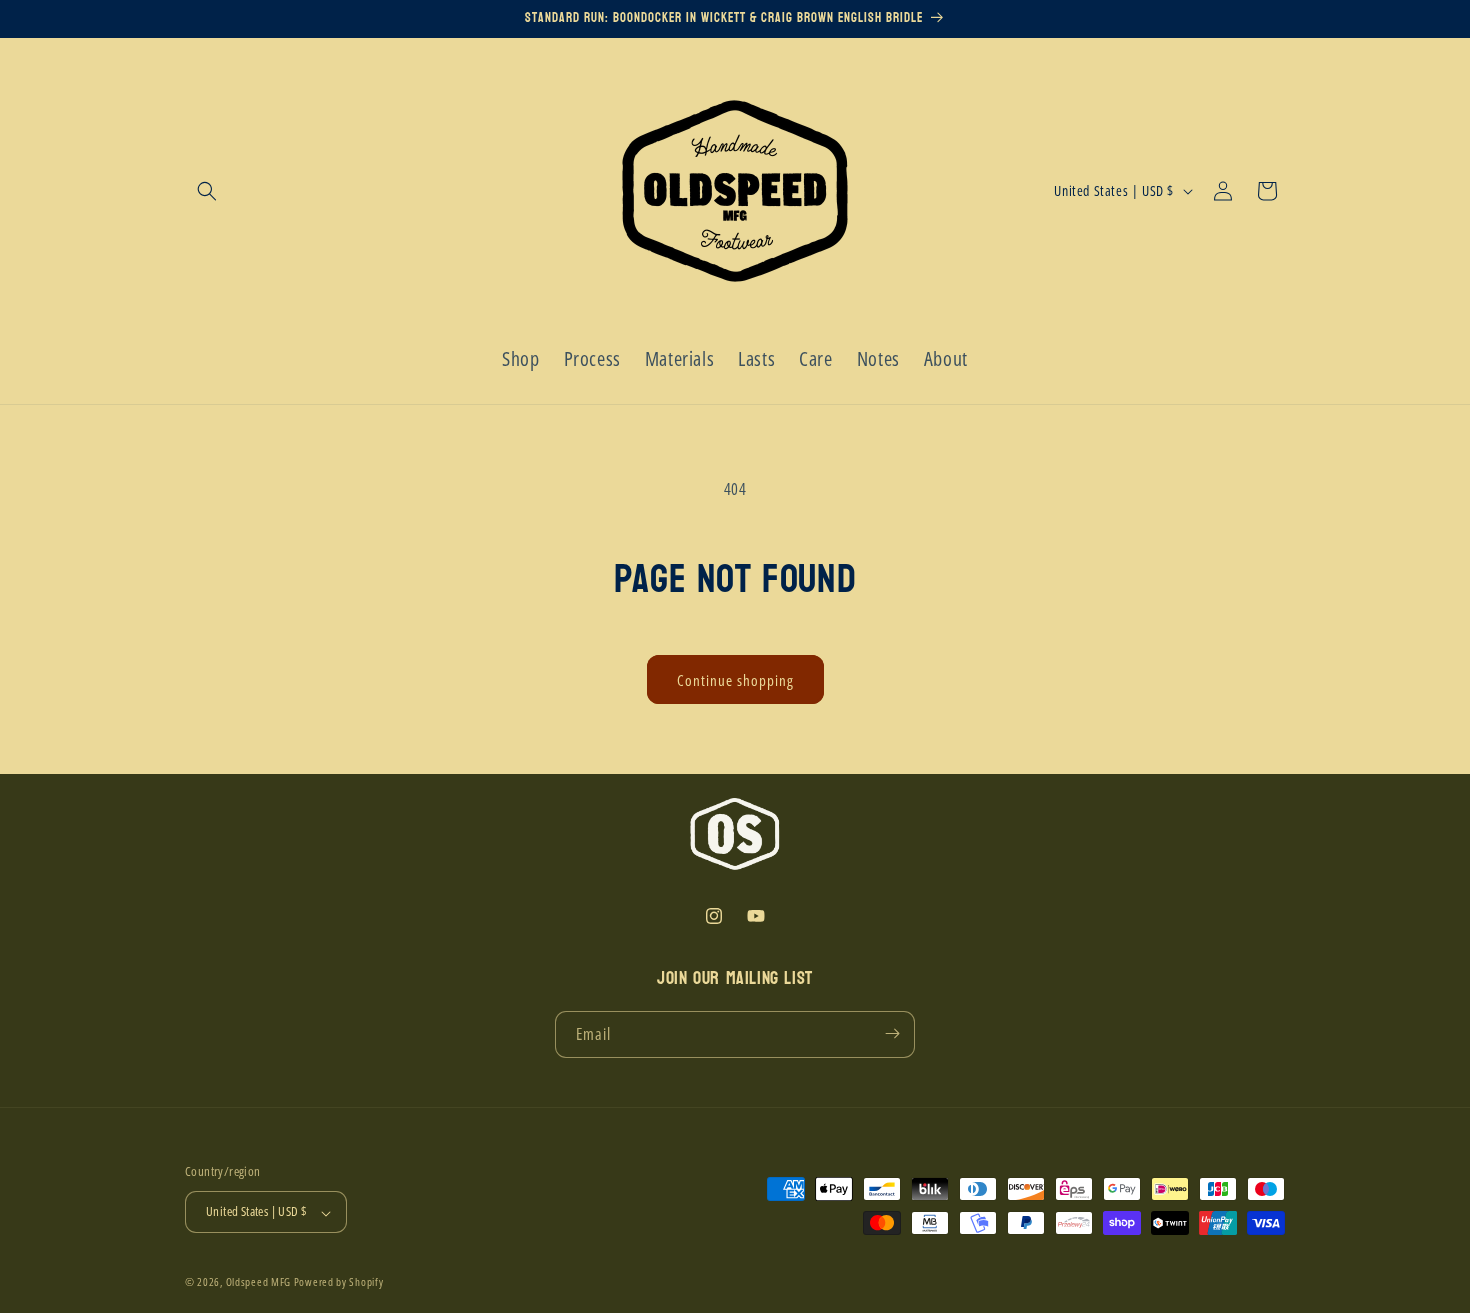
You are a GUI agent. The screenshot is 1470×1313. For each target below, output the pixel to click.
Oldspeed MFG (258, 1282)
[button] (207, 191)
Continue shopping (735, 680)
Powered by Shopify (339, 1282)
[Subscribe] (892, 1033)
